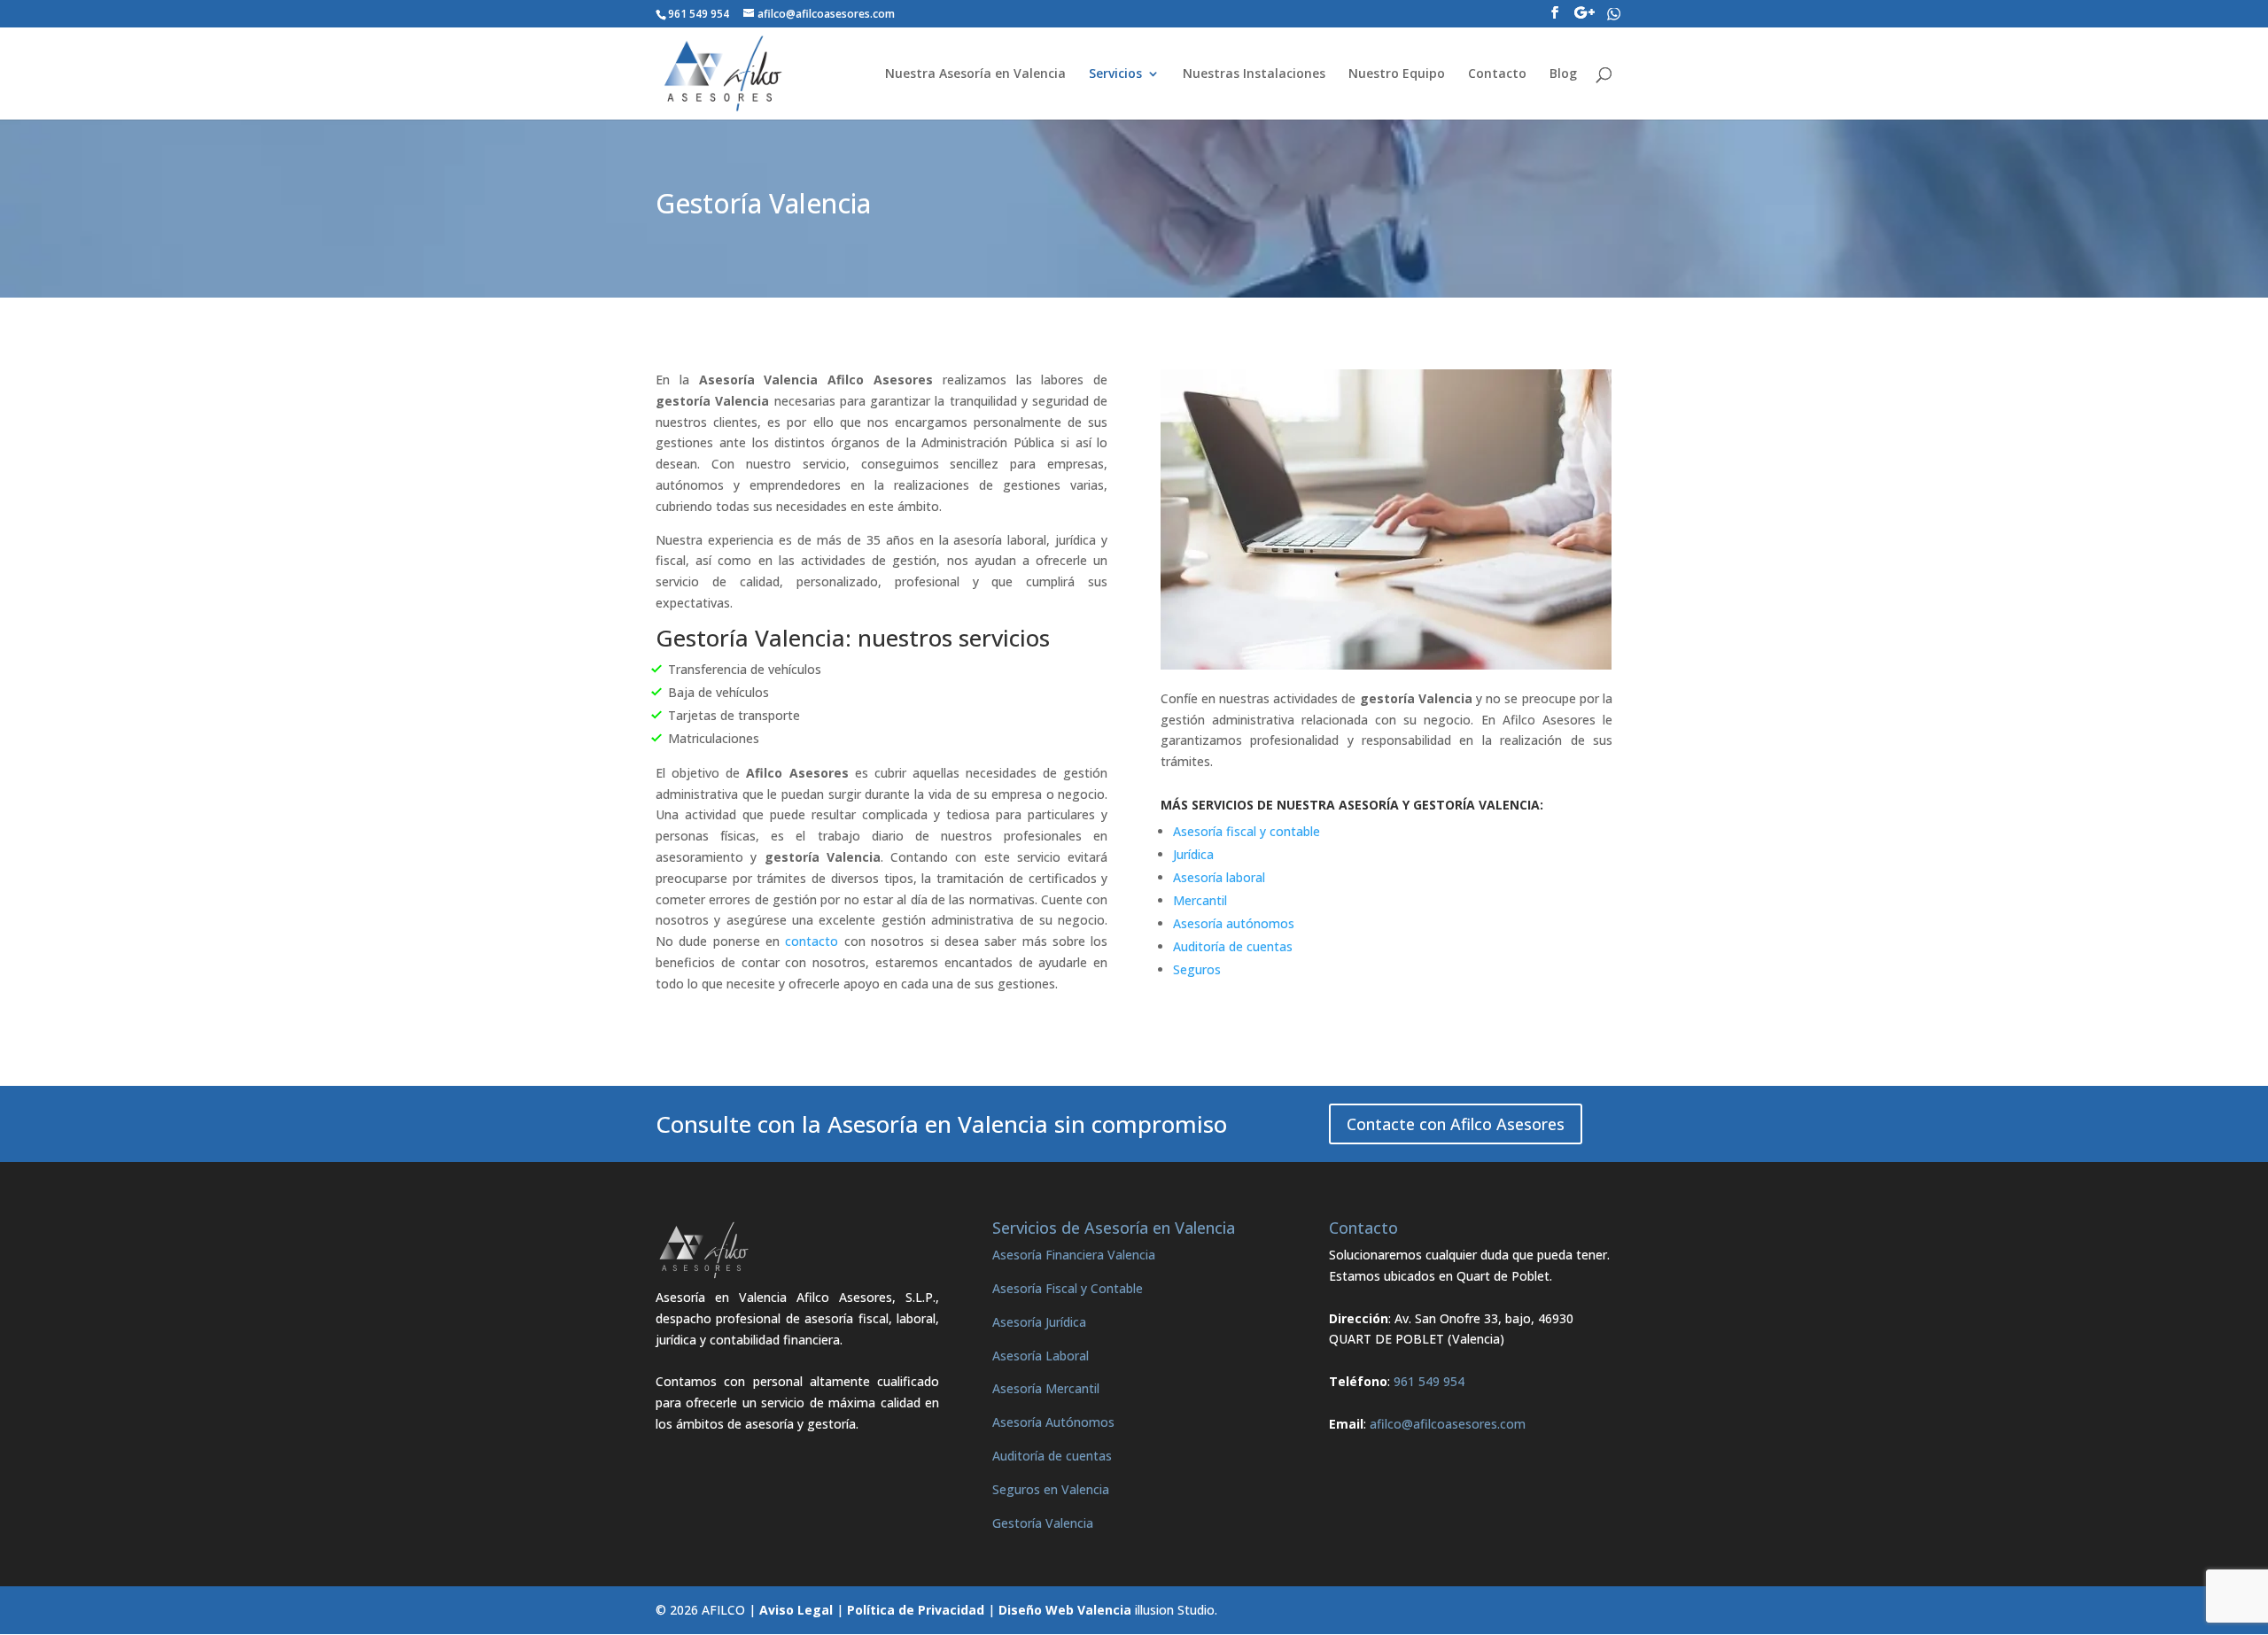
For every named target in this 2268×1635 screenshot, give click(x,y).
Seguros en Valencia (1051, 1489)
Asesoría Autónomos (1053, 1422)
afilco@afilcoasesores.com (1448, 1424)
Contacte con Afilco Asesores (1456, 1124)
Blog (1563, 74)
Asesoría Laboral (1041, 1356)
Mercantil (1200, 900)
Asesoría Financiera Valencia (1074, 1255)
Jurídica (1193, 854)
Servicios (1115, 74)
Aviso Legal (796, 1610)
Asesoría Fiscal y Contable (1068, 1288)
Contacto (1497, 74)
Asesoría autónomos (1234, 923)
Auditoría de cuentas (1233, 946)
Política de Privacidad (916, 1610)
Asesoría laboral (1219, 877)
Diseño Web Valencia (1065, 1610)
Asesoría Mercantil (1046, 1388)
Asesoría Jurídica (1039, 1322)
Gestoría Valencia (1043, 1523)
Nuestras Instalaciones (1254, 74)
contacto (812, 941)
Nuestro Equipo (1397, 74)
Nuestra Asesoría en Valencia (975, 74)
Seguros (1197, 969)
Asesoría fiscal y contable (1247, 831)
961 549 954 (1429, 1381)
